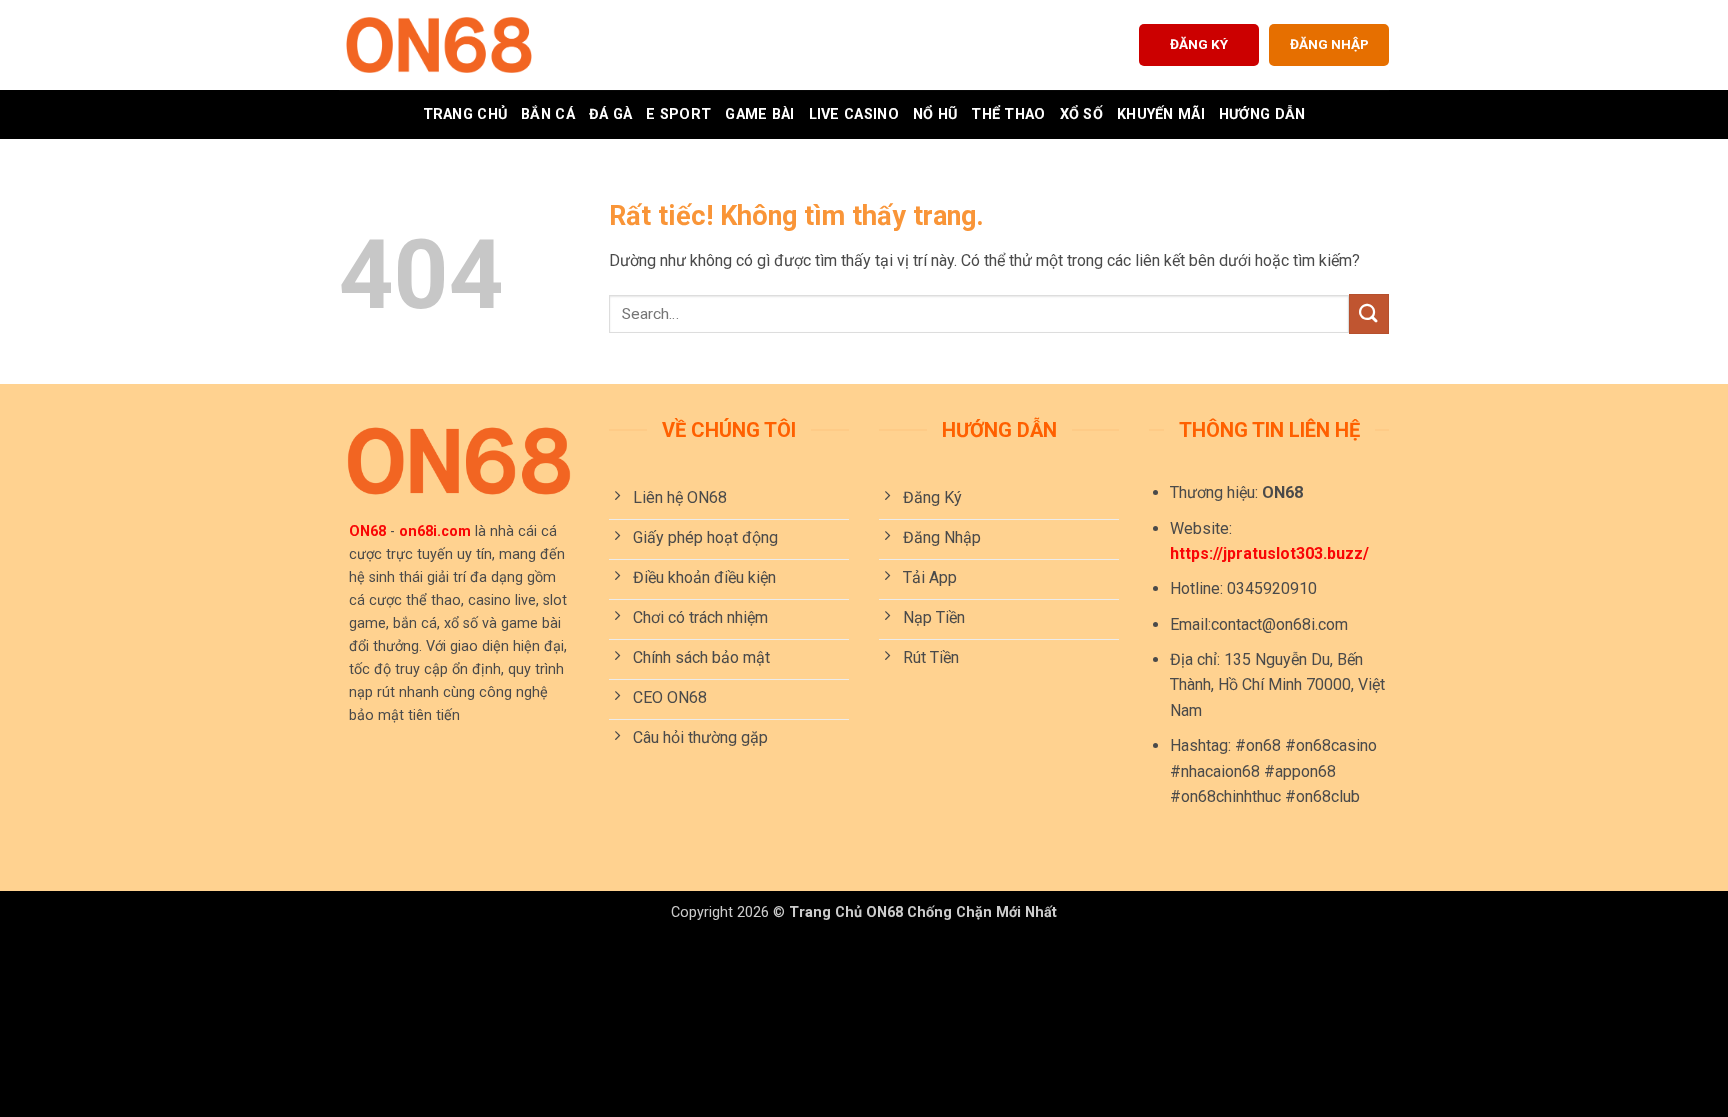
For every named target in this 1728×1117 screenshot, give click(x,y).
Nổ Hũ (935, 114)
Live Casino (854, 114)
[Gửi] (1369, 313)
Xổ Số (1081, 114)
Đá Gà (610, 114)
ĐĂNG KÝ (1199, 44)
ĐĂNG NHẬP (1329, 44)
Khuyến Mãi (1161, 114)
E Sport (678, 114)
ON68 (367, 531)
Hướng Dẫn (1262, 114)
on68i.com (435, 531)
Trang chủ (465, 114)
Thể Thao (1008, 114)
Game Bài (759, 114)
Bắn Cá (548, 114)
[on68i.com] (439, 45)
